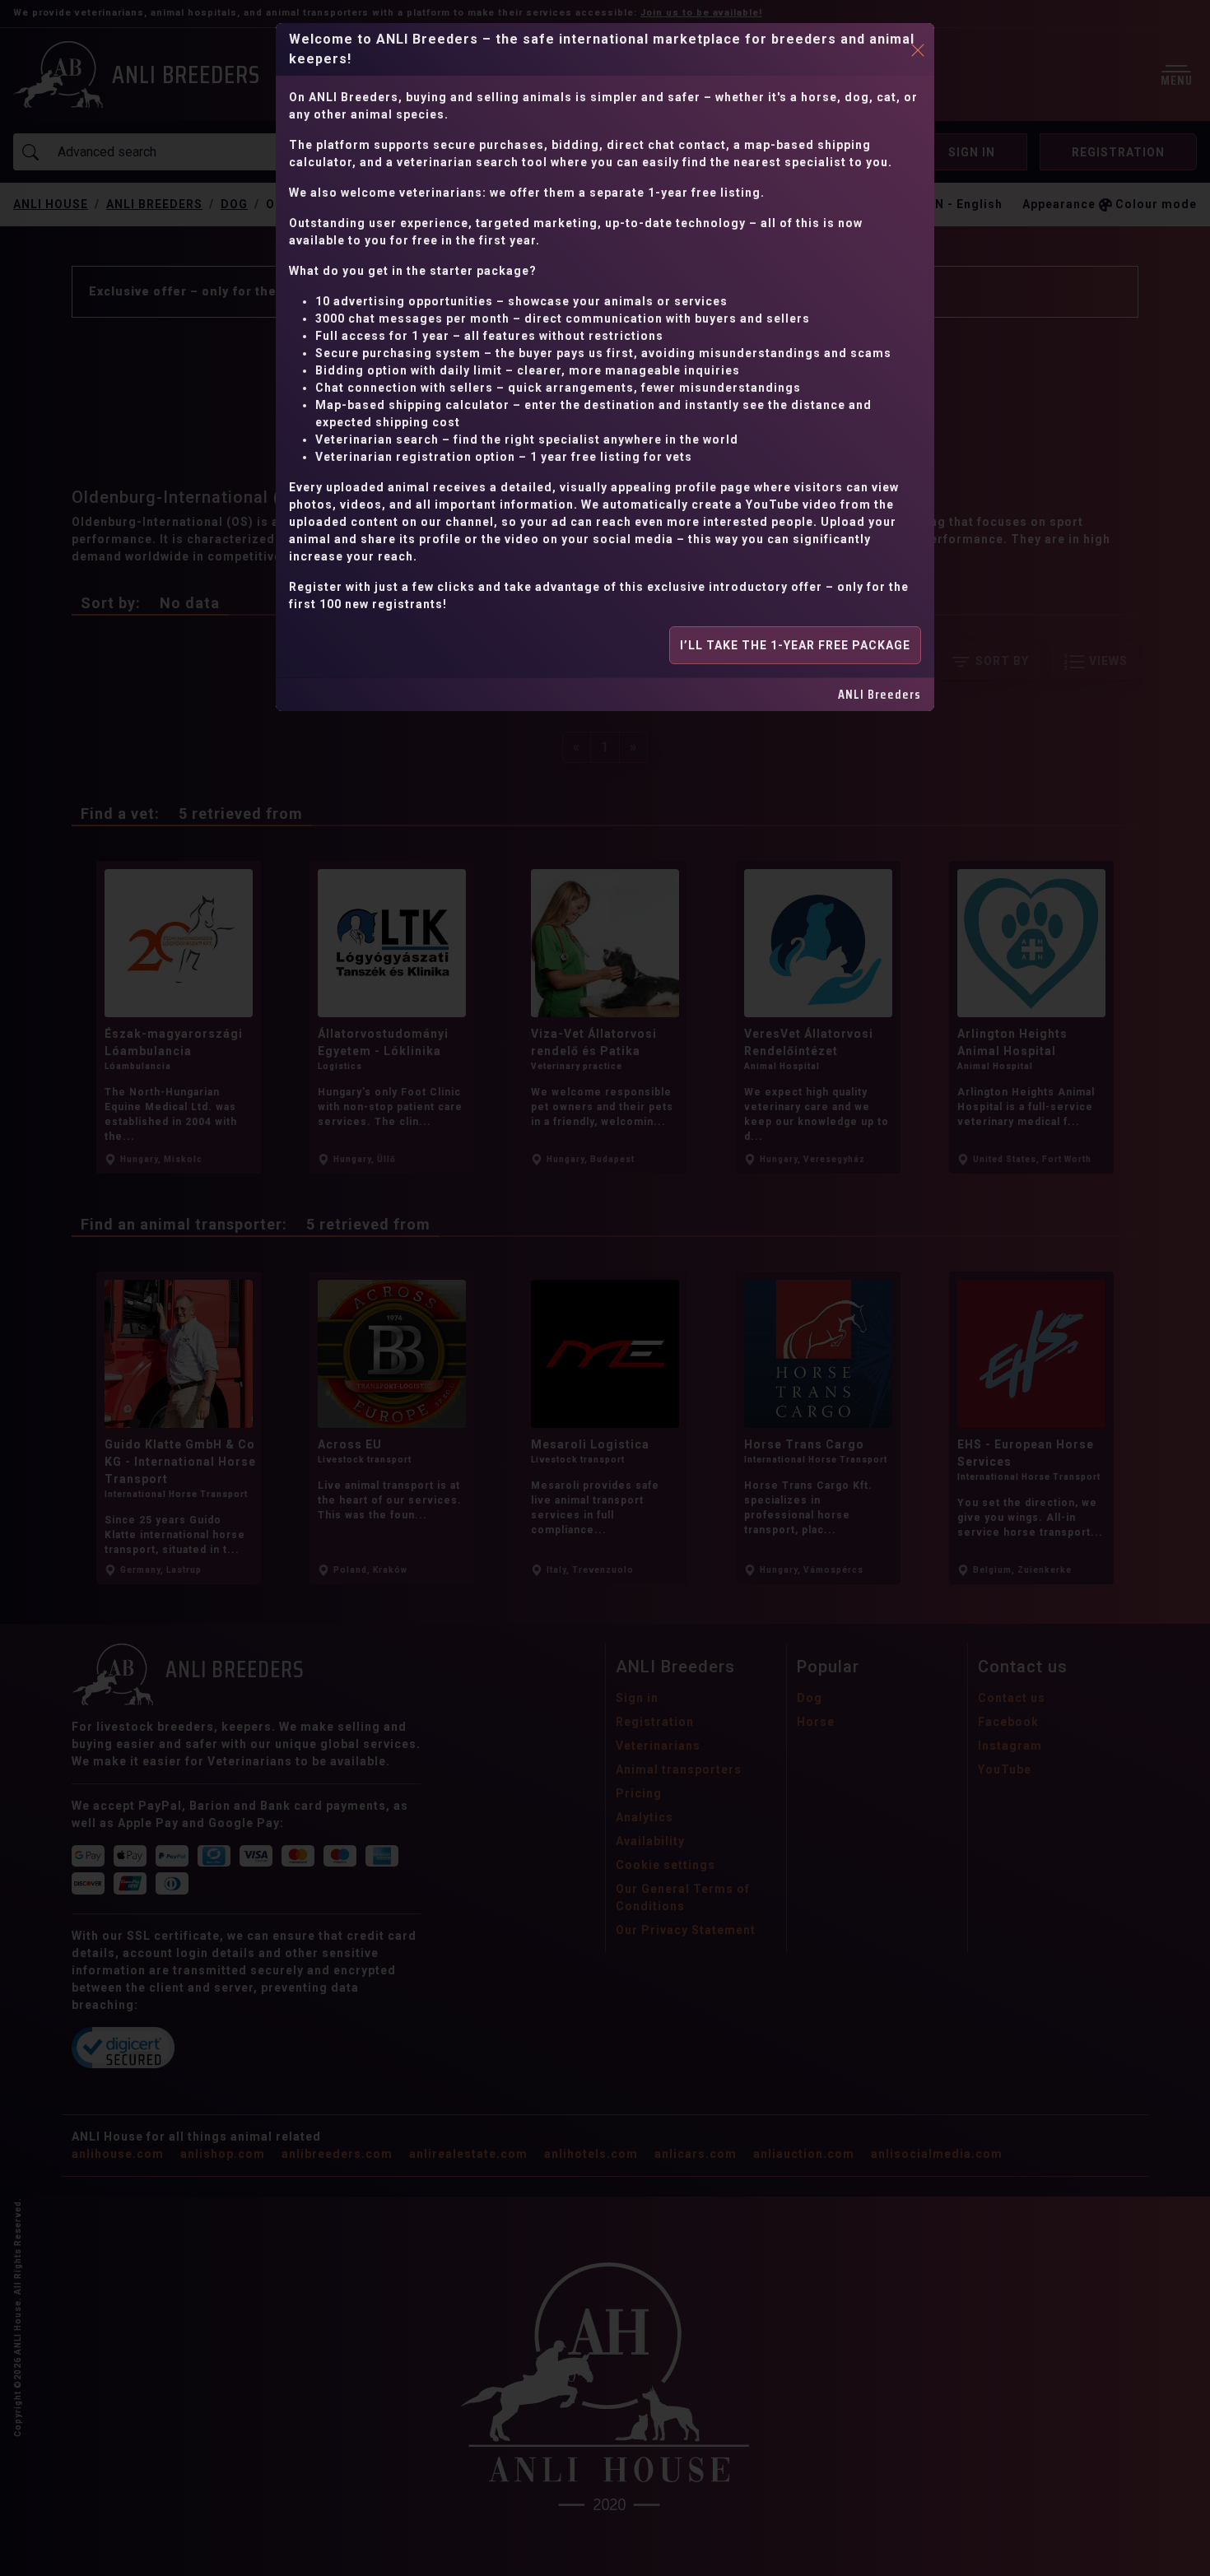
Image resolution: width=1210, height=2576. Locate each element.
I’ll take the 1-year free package (795, 645)
